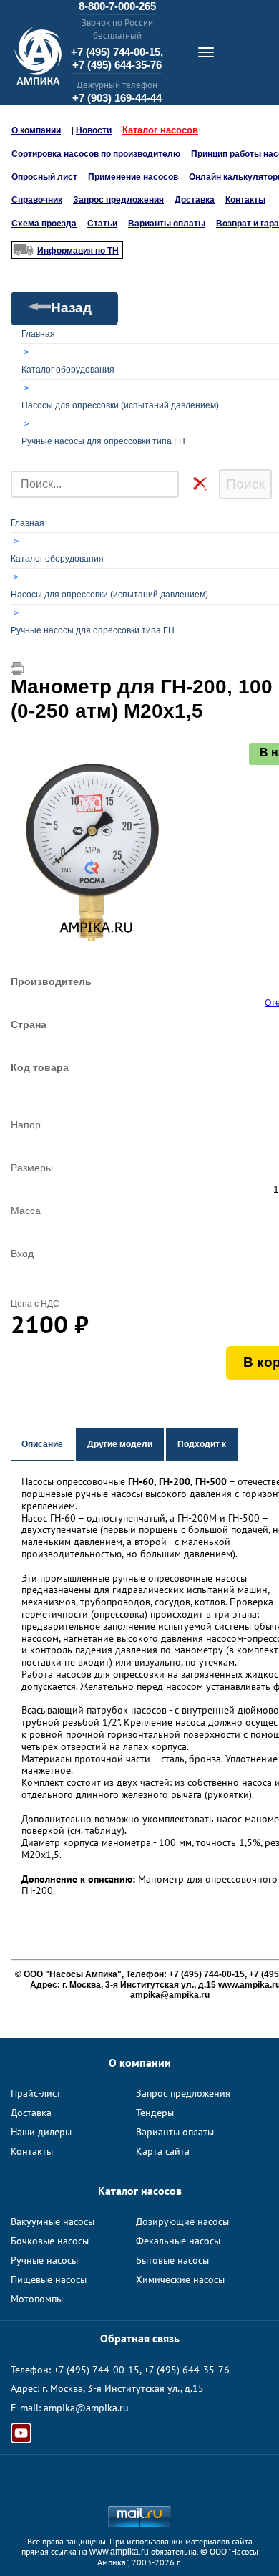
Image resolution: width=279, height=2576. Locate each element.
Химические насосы (180, 2279)
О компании (36, 130)
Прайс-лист (36, 2093)
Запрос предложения (118, 200)
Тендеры (155, 2113)
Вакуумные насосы (53, 2221)
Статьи (102, 224)
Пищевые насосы (49, 2279)
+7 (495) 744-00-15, (117, 52)
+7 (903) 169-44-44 (117, 98)
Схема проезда (44, 224)
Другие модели (120, 1444)
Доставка (195, 200)
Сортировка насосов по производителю (96, 154)
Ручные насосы (44, 2260)
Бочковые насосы (50, 2241)
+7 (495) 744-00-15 (97, 2370)
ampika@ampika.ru (86, 2408)
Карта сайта (163, 2151)
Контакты (245, 200)
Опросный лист (44, 177)
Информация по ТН (78, 251)
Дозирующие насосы (182, 2221)
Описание (42, 1444)
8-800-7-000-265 (117, 6)
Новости (94, 130)
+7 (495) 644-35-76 (117, 65)
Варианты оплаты (167, 224)
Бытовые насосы (172, 2260)
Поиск (245, 484)
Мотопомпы (37, 2299)
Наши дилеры (41, 2132)
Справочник (37, 200)
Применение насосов (133, 177)
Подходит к (202, 1444)
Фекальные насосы (178, 2241)
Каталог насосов (160, 130)
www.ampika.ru (119, 2552)
